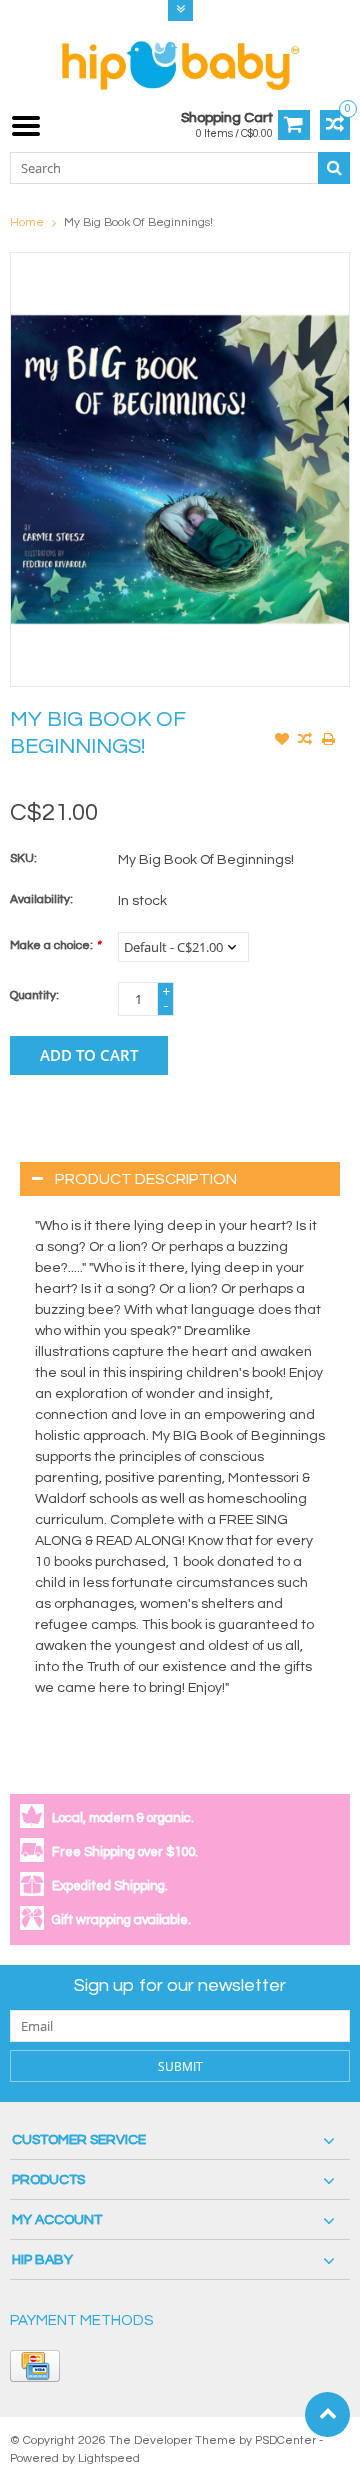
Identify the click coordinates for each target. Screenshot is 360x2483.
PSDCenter (285, 2440)
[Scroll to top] (327, 2414)
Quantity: (34, 995)
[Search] (334, 168)
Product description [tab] (146, 1179)
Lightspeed (109, 2458)
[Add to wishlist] (282, 741)
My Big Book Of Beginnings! (138, 222)
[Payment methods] (35, 2366)
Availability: (41, 899)
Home (27, 222)
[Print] (328, 741)
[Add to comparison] (305, 741)
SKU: (23, 858)
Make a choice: (55, 945)
